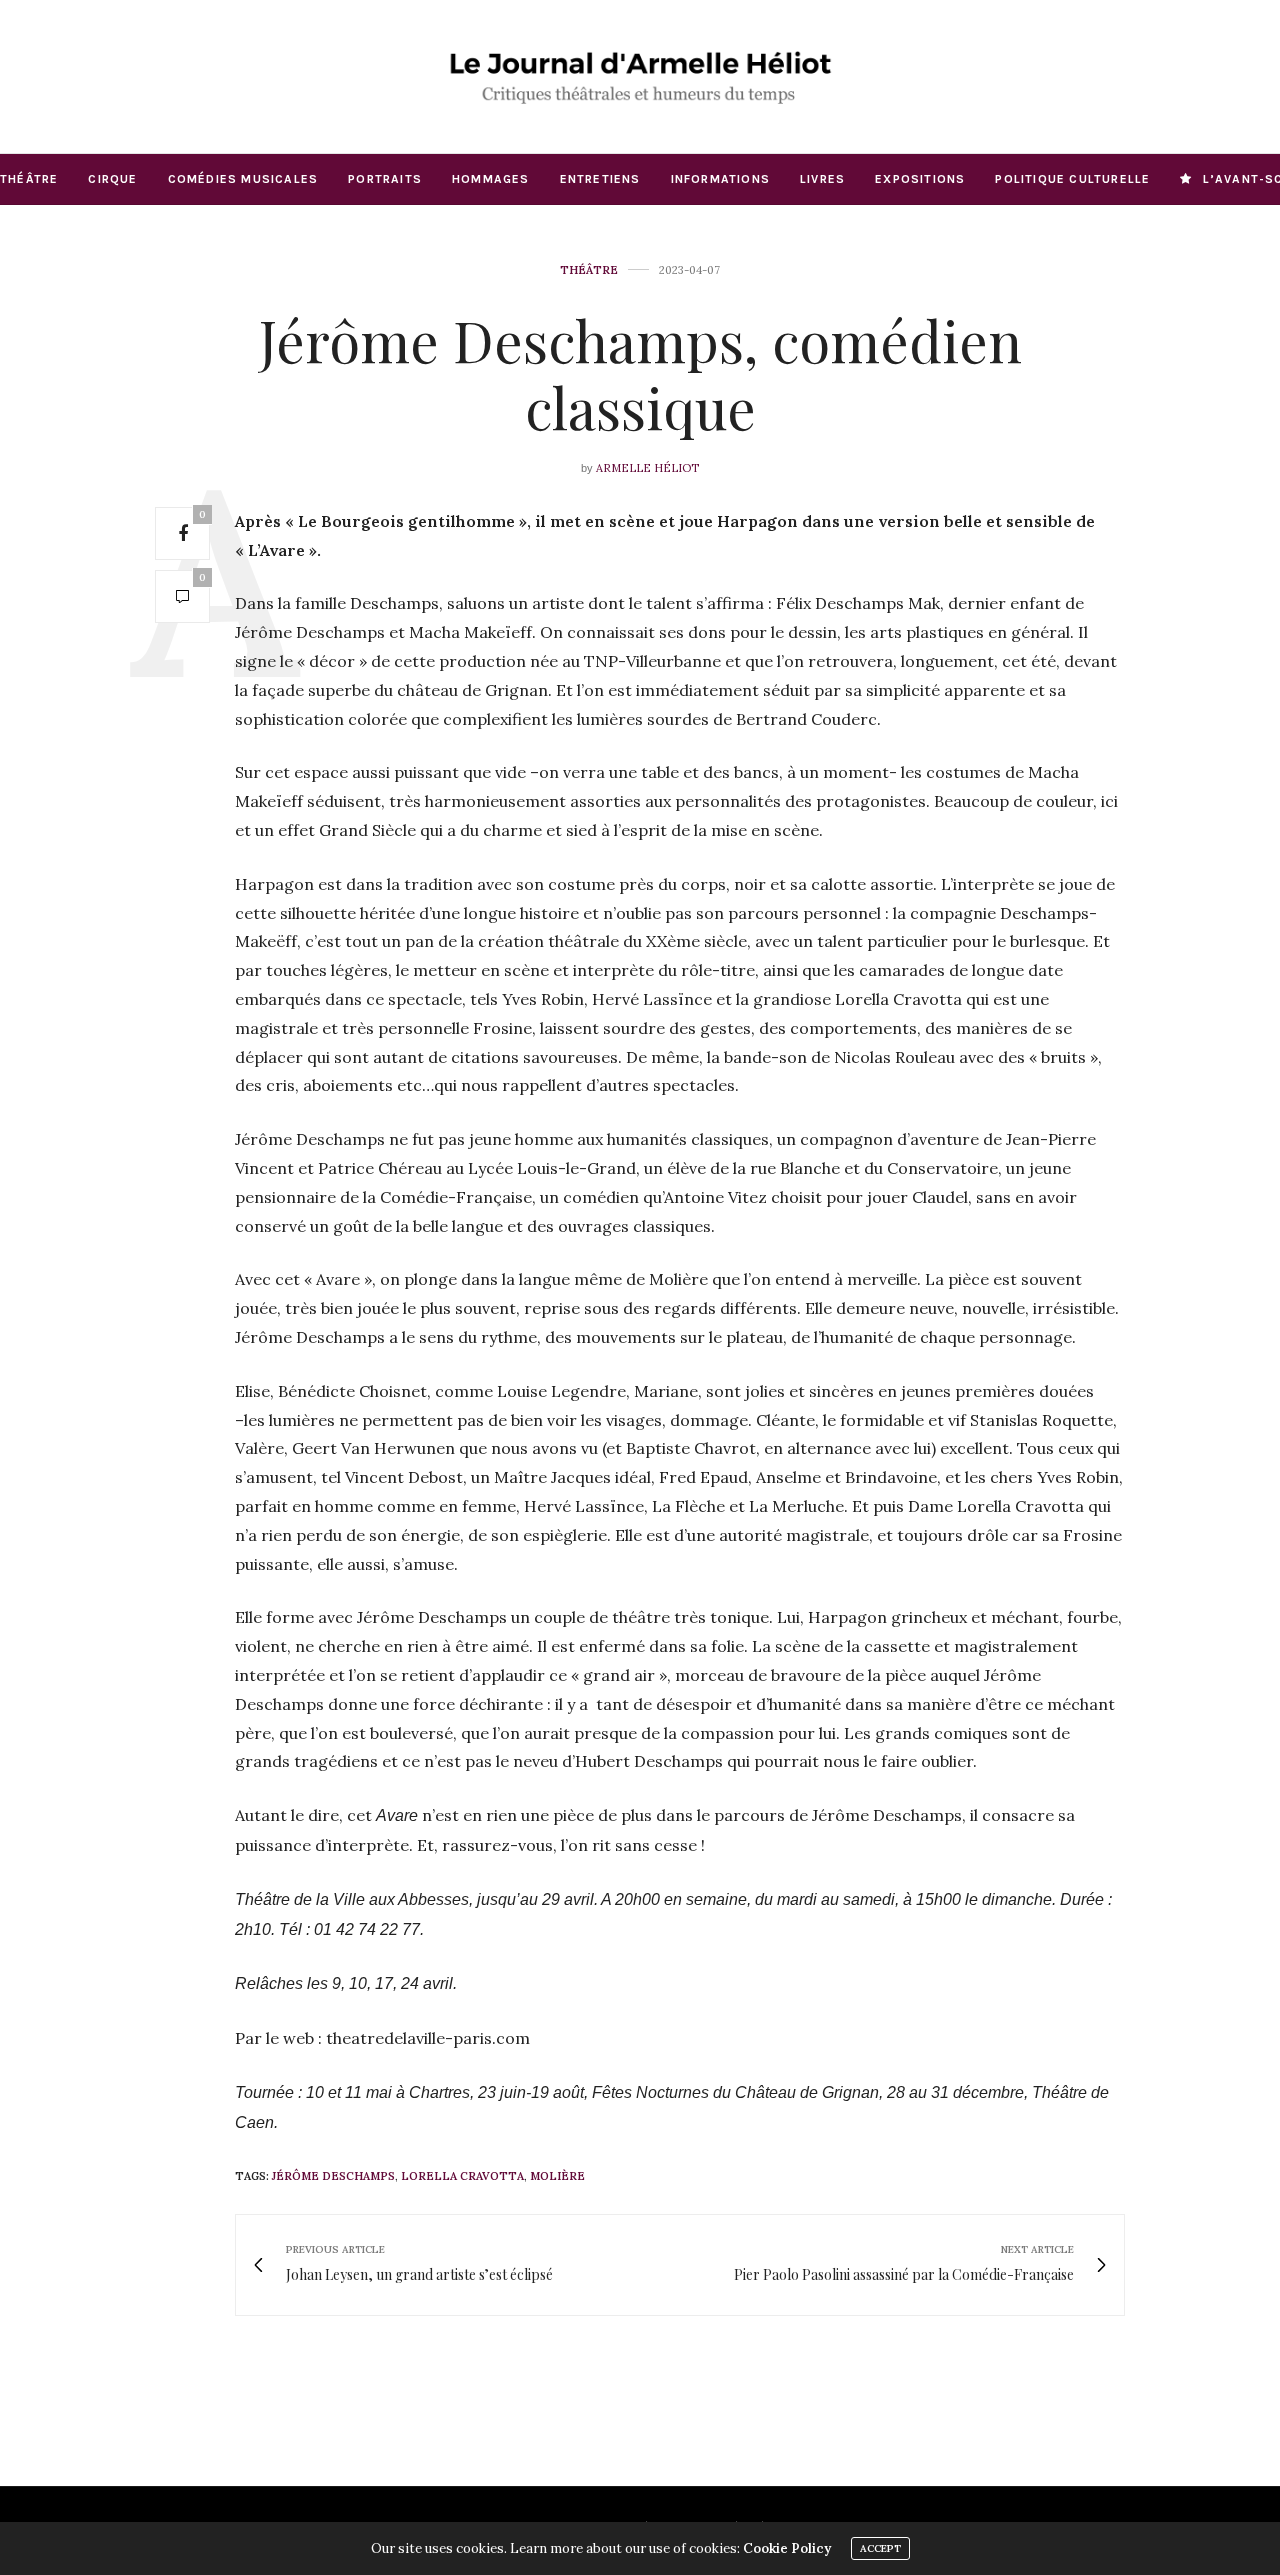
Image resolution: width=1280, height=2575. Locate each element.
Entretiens (600, 179)
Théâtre (29, 179)
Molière (557, 2176)
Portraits (385, 179)
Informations (720, 179)
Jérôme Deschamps (333, 2176)
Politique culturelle (1072, 179)
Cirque (112, 179)
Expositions (920, 179)
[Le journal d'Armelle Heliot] (640, 76)
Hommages (491, 179)
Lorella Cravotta (462, 2176)
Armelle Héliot (647, 468)
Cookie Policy (787, 2548)
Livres (822, 179)
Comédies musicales (243, 179)
